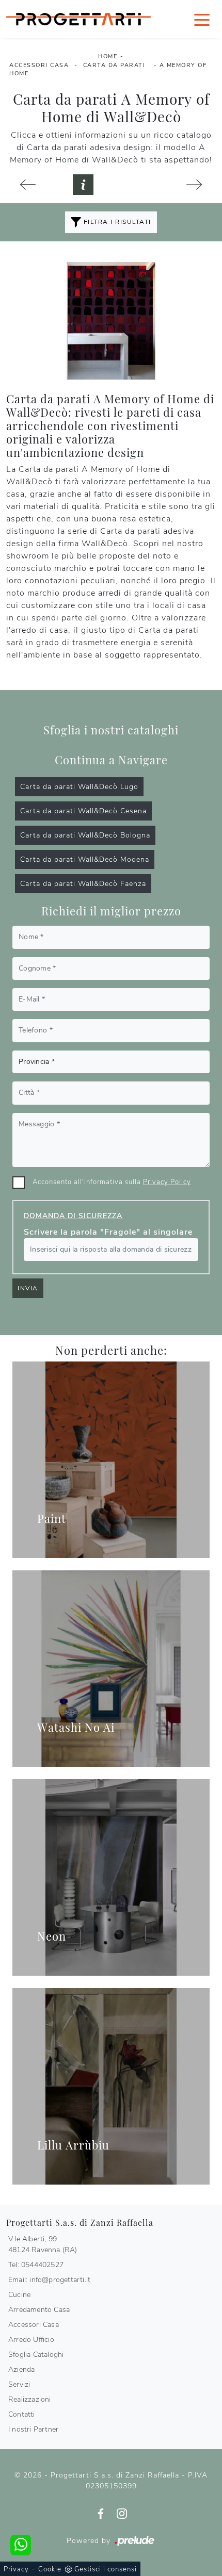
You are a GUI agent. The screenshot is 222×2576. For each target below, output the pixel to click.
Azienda (21, 2369)
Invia (28, 1288)
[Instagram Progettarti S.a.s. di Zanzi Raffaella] (122, 2513)
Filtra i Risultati (116, 222)
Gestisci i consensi (106, 2569)
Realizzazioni (30, 2399)
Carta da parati (114, 65)
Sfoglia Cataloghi (36, 2355)
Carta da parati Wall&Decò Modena (85, 859)
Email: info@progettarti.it (49, 2280)
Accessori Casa (39, 65)
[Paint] (111, 1460)
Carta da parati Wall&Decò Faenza (83, 884)
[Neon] (111, 1877)
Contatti (22, 2414)
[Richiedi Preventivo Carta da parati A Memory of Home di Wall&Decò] (83, 185)
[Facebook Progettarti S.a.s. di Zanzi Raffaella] (102, 2513)
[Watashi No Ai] (111, 1669)
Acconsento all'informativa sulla (112, 1182)
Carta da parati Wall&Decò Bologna (85, 835)
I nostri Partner (33, 2429)
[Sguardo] (195, 185)
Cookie (50, 2569)
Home (108, 56)
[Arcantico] (28, 185)
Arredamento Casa (39, 2310)
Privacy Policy (167, 1182)
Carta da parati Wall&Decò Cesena (83, 811)
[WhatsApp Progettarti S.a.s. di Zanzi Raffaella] (21, 2545)
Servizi (19, 2384)
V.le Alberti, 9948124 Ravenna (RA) (43, 2244)
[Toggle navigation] (202, 19)
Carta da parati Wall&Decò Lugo (79, 787)
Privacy (16, 2569)
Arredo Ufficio (31, 2340)
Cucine (19, 2295)
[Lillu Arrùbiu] (111, 2086)
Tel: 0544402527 (36, 2265)
